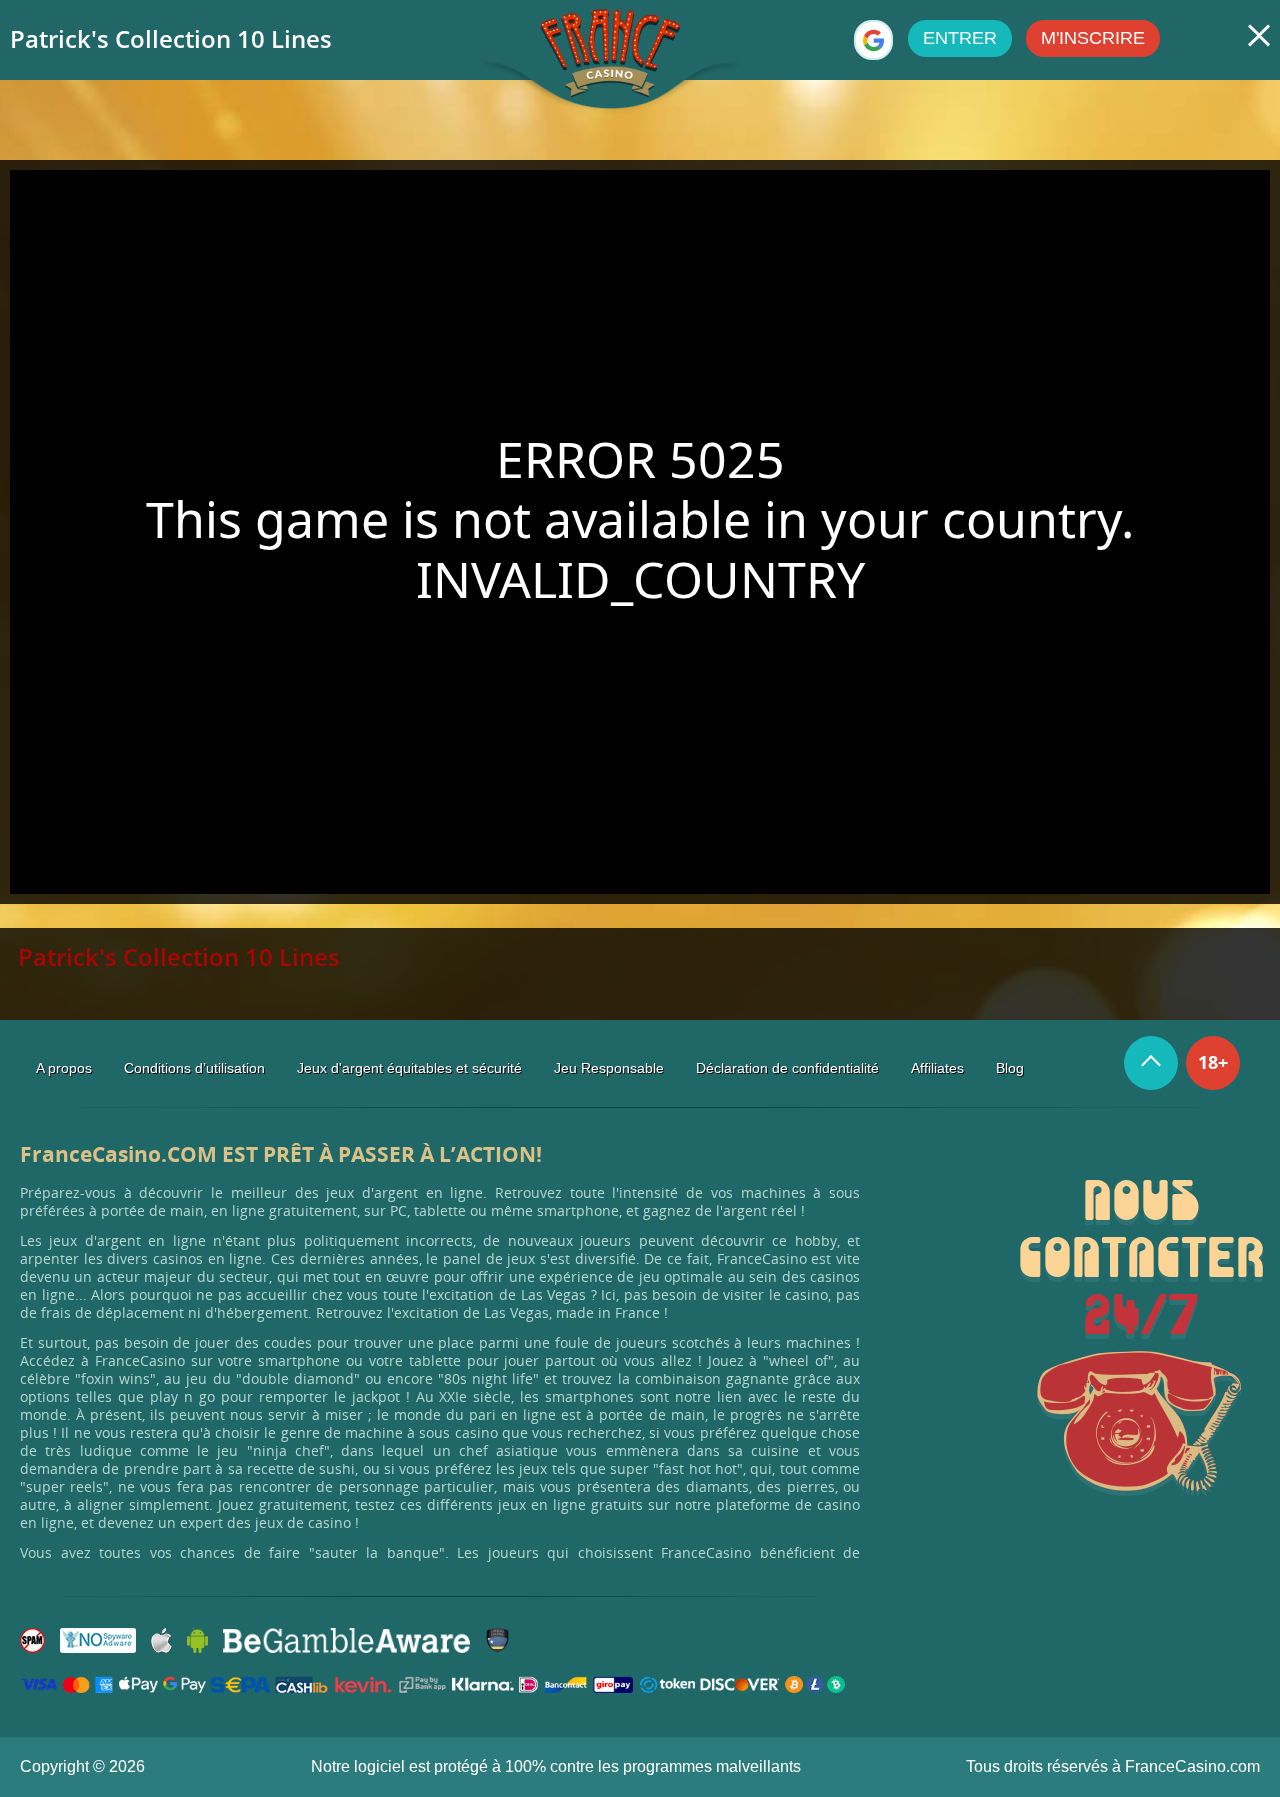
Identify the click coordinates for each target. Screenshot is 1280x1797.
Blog (1010, 1068)
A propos (64, 1068)
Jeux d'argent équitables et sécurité (409, 1068)
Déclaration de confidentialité (787, 1068)
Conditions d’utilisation (194, 1068)
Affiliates (937, 1068)
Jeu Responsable (609, 1068)
